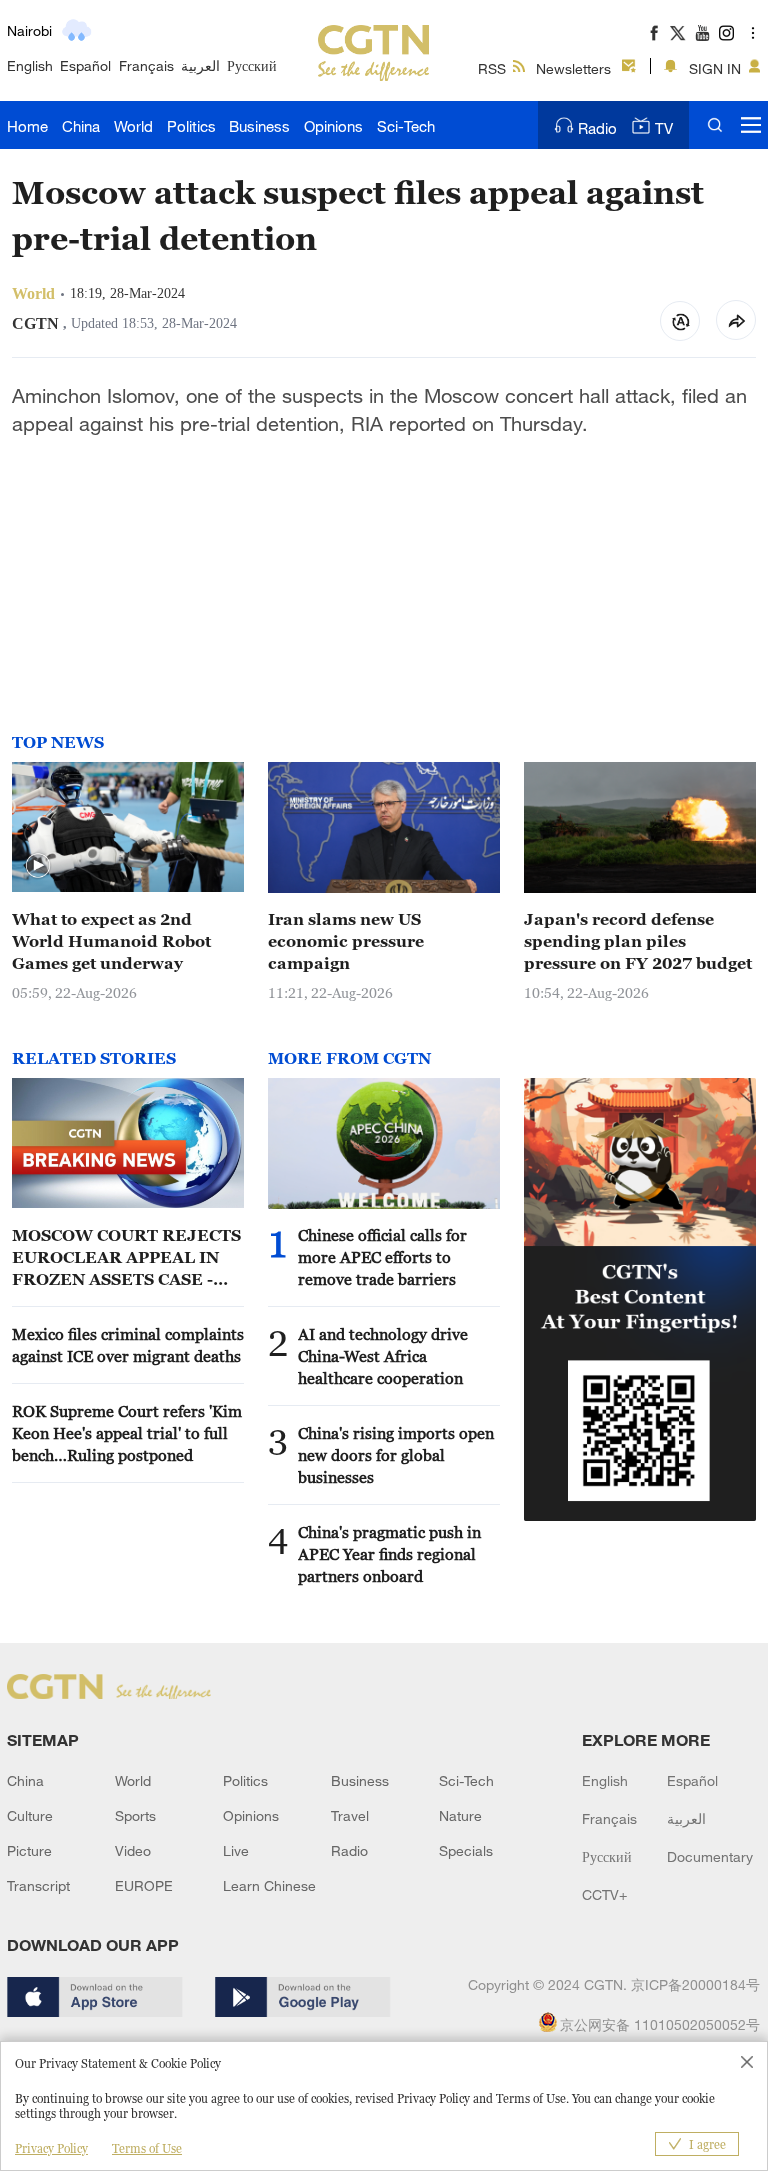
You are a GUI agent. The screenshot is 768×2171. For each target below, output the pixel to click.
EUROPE (144, 1885)
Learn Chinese (269, 1885)
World (133, 126)
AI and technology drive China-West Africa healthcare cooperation (383, 1356)
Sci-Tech (406, 126)
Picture (29, 1850)
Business (259, 126)
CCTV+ (604, 1894)
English (30, 65)
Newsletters (573, 68)
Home (27, 126)
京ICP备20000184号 (695, 1984)
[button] (38, 866)
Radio (597, 128)
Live (236, 1850)
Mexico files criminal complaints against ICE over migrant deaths (128, 1345)
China (81, 126)
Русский (252, 65)
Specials (466, 1850)
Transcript (38, 1885)
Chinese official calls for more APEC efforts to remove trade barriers (382, 1257)
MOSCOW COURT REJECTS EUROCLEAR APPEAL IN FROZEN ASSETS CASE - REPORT (126, 1258)
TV (664, 128)
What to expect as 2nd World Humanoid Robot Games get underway (111, 941)
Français (146, 65)
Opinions (333, 126)
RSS (492, 68)
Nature (460, 1815)
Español (85, 65)
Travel (350, 1815)
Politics (191, 126)
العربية (200, 65)
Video (133, 1850)
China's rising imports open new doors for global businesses (396, 1455)
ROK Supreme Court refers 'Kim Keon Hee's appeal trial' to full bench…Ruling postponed (127, 1433)
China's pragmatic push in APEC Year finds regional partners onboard (389, 1554)
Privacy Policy (51, 2148)
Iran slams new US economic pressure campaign (346, 941)
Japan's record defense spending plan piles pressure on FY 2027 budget (638, 941)
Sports (135, 1815)
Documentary (710, 1856)
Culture (30, 1815)
